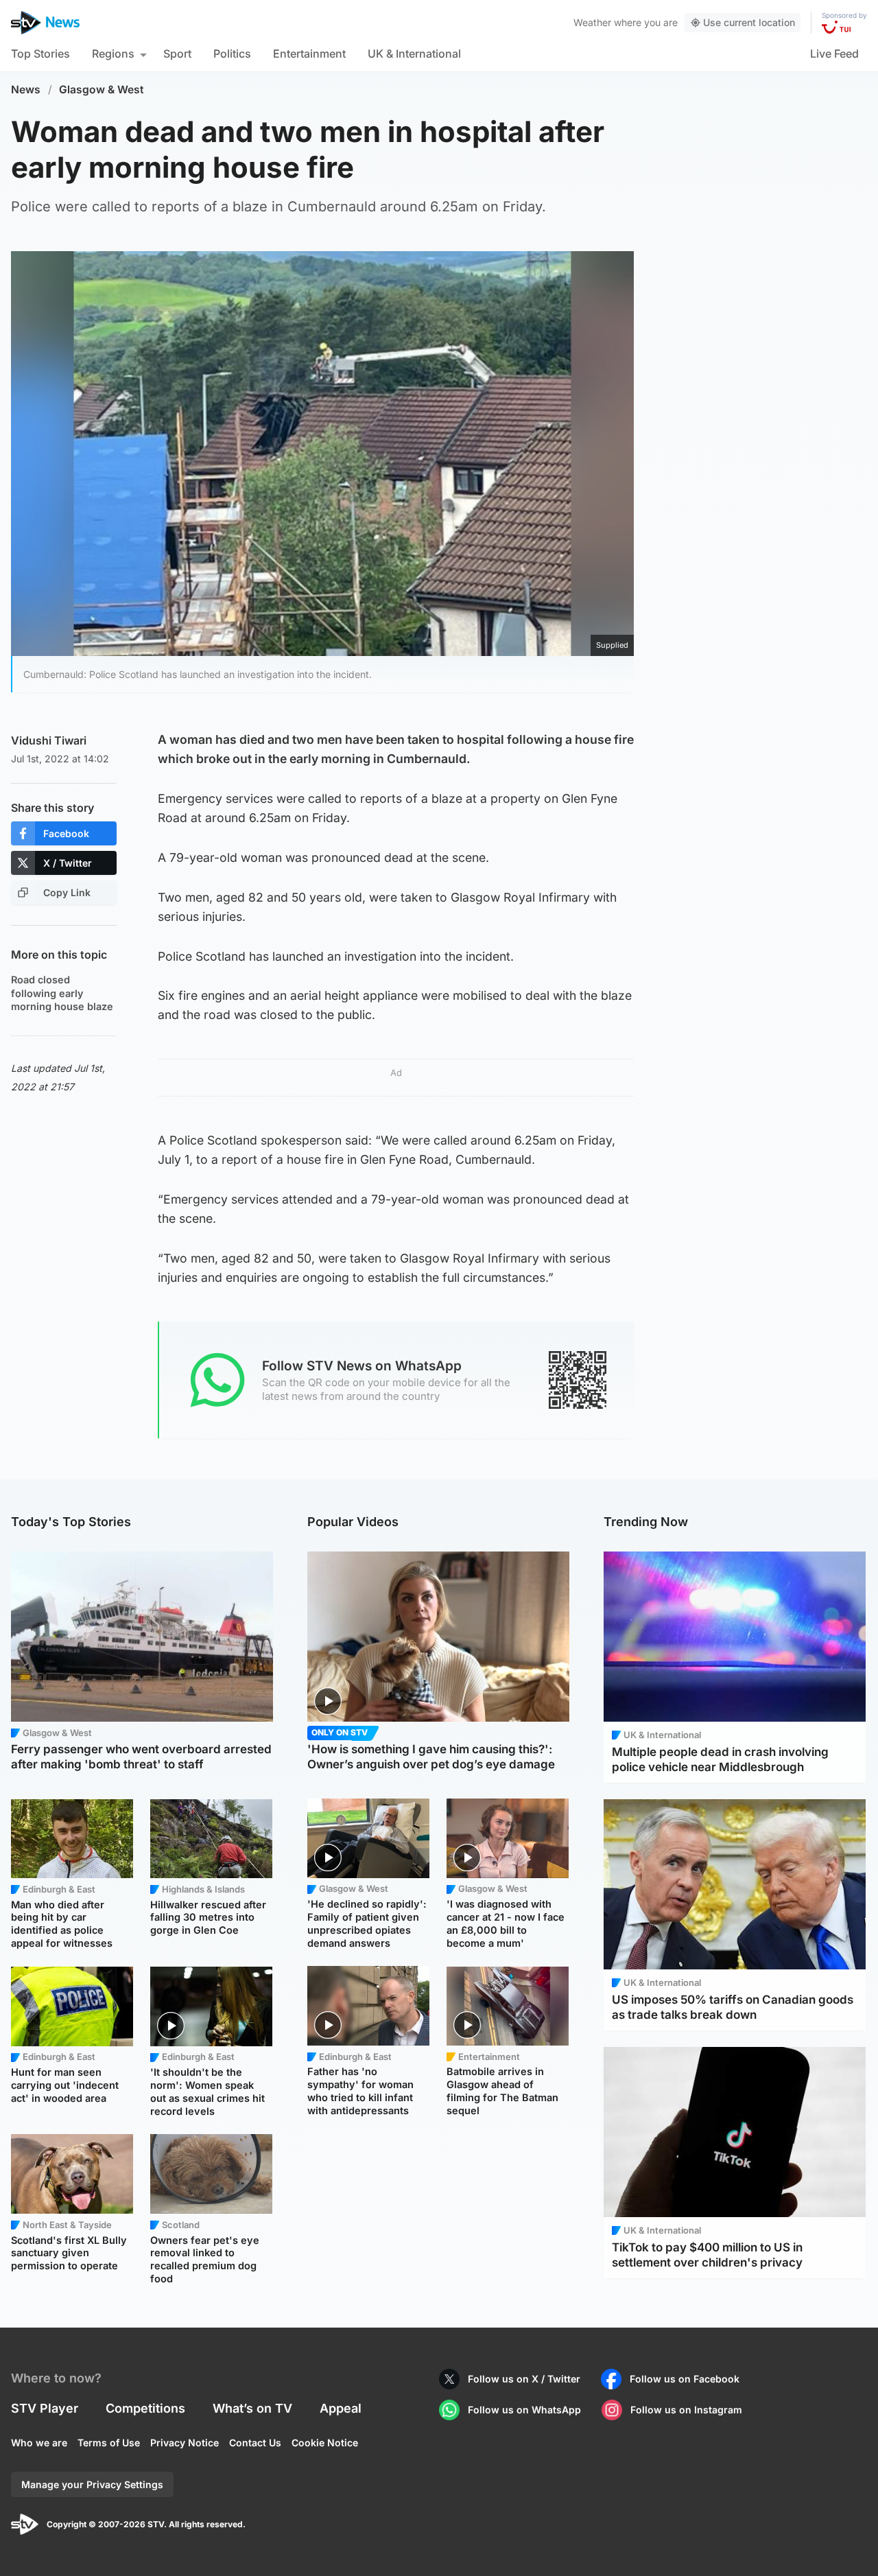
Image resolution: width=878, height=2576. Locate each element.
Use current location (749, 22)
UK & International (414, 54)
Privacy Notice (185, 2443)
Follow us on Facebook (685, 2379)
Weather (592, 22)
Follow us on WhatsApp (524, 2410)
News (26, 90)
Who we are (39, 2443)
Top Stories (40, 54)
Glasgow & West (102, 90)
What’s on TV (252, 2408)
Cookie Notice (325, 2443)
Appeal (341, 2408)
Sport (177, 54)
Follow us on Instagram (686, 2410)
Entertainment (309, 54)
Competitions (145, 2408)
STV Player (45, 2408)
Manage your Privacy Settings (92, 2484)
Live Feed (834, 54)
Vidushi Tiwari (49, 740)
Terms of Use (109, 2443)
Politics (232, 54)
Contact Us (255, 2443)
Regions (113, 54)
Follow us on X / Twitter (524, 2379)
